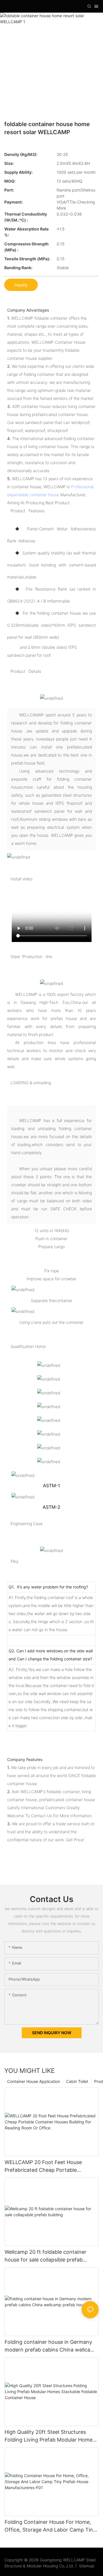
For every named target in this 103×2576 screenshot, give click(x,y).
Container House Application (34, 2081)
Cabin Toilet (77, 2081)
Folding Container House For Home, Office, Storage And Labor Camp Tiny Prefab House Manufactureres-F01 (50, 2526)
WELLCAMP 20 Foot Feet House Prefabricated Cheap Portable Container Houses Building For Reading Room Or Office (43, 2166)
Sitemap (86, 2566)
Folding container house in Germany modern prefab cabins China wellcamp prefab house (51, 2346)
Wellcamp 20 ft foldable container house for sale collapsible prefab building (45, 2256)
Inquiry (21, 285)
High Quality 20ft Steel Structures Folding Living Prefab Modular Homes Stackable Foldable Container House (50, 2436)
